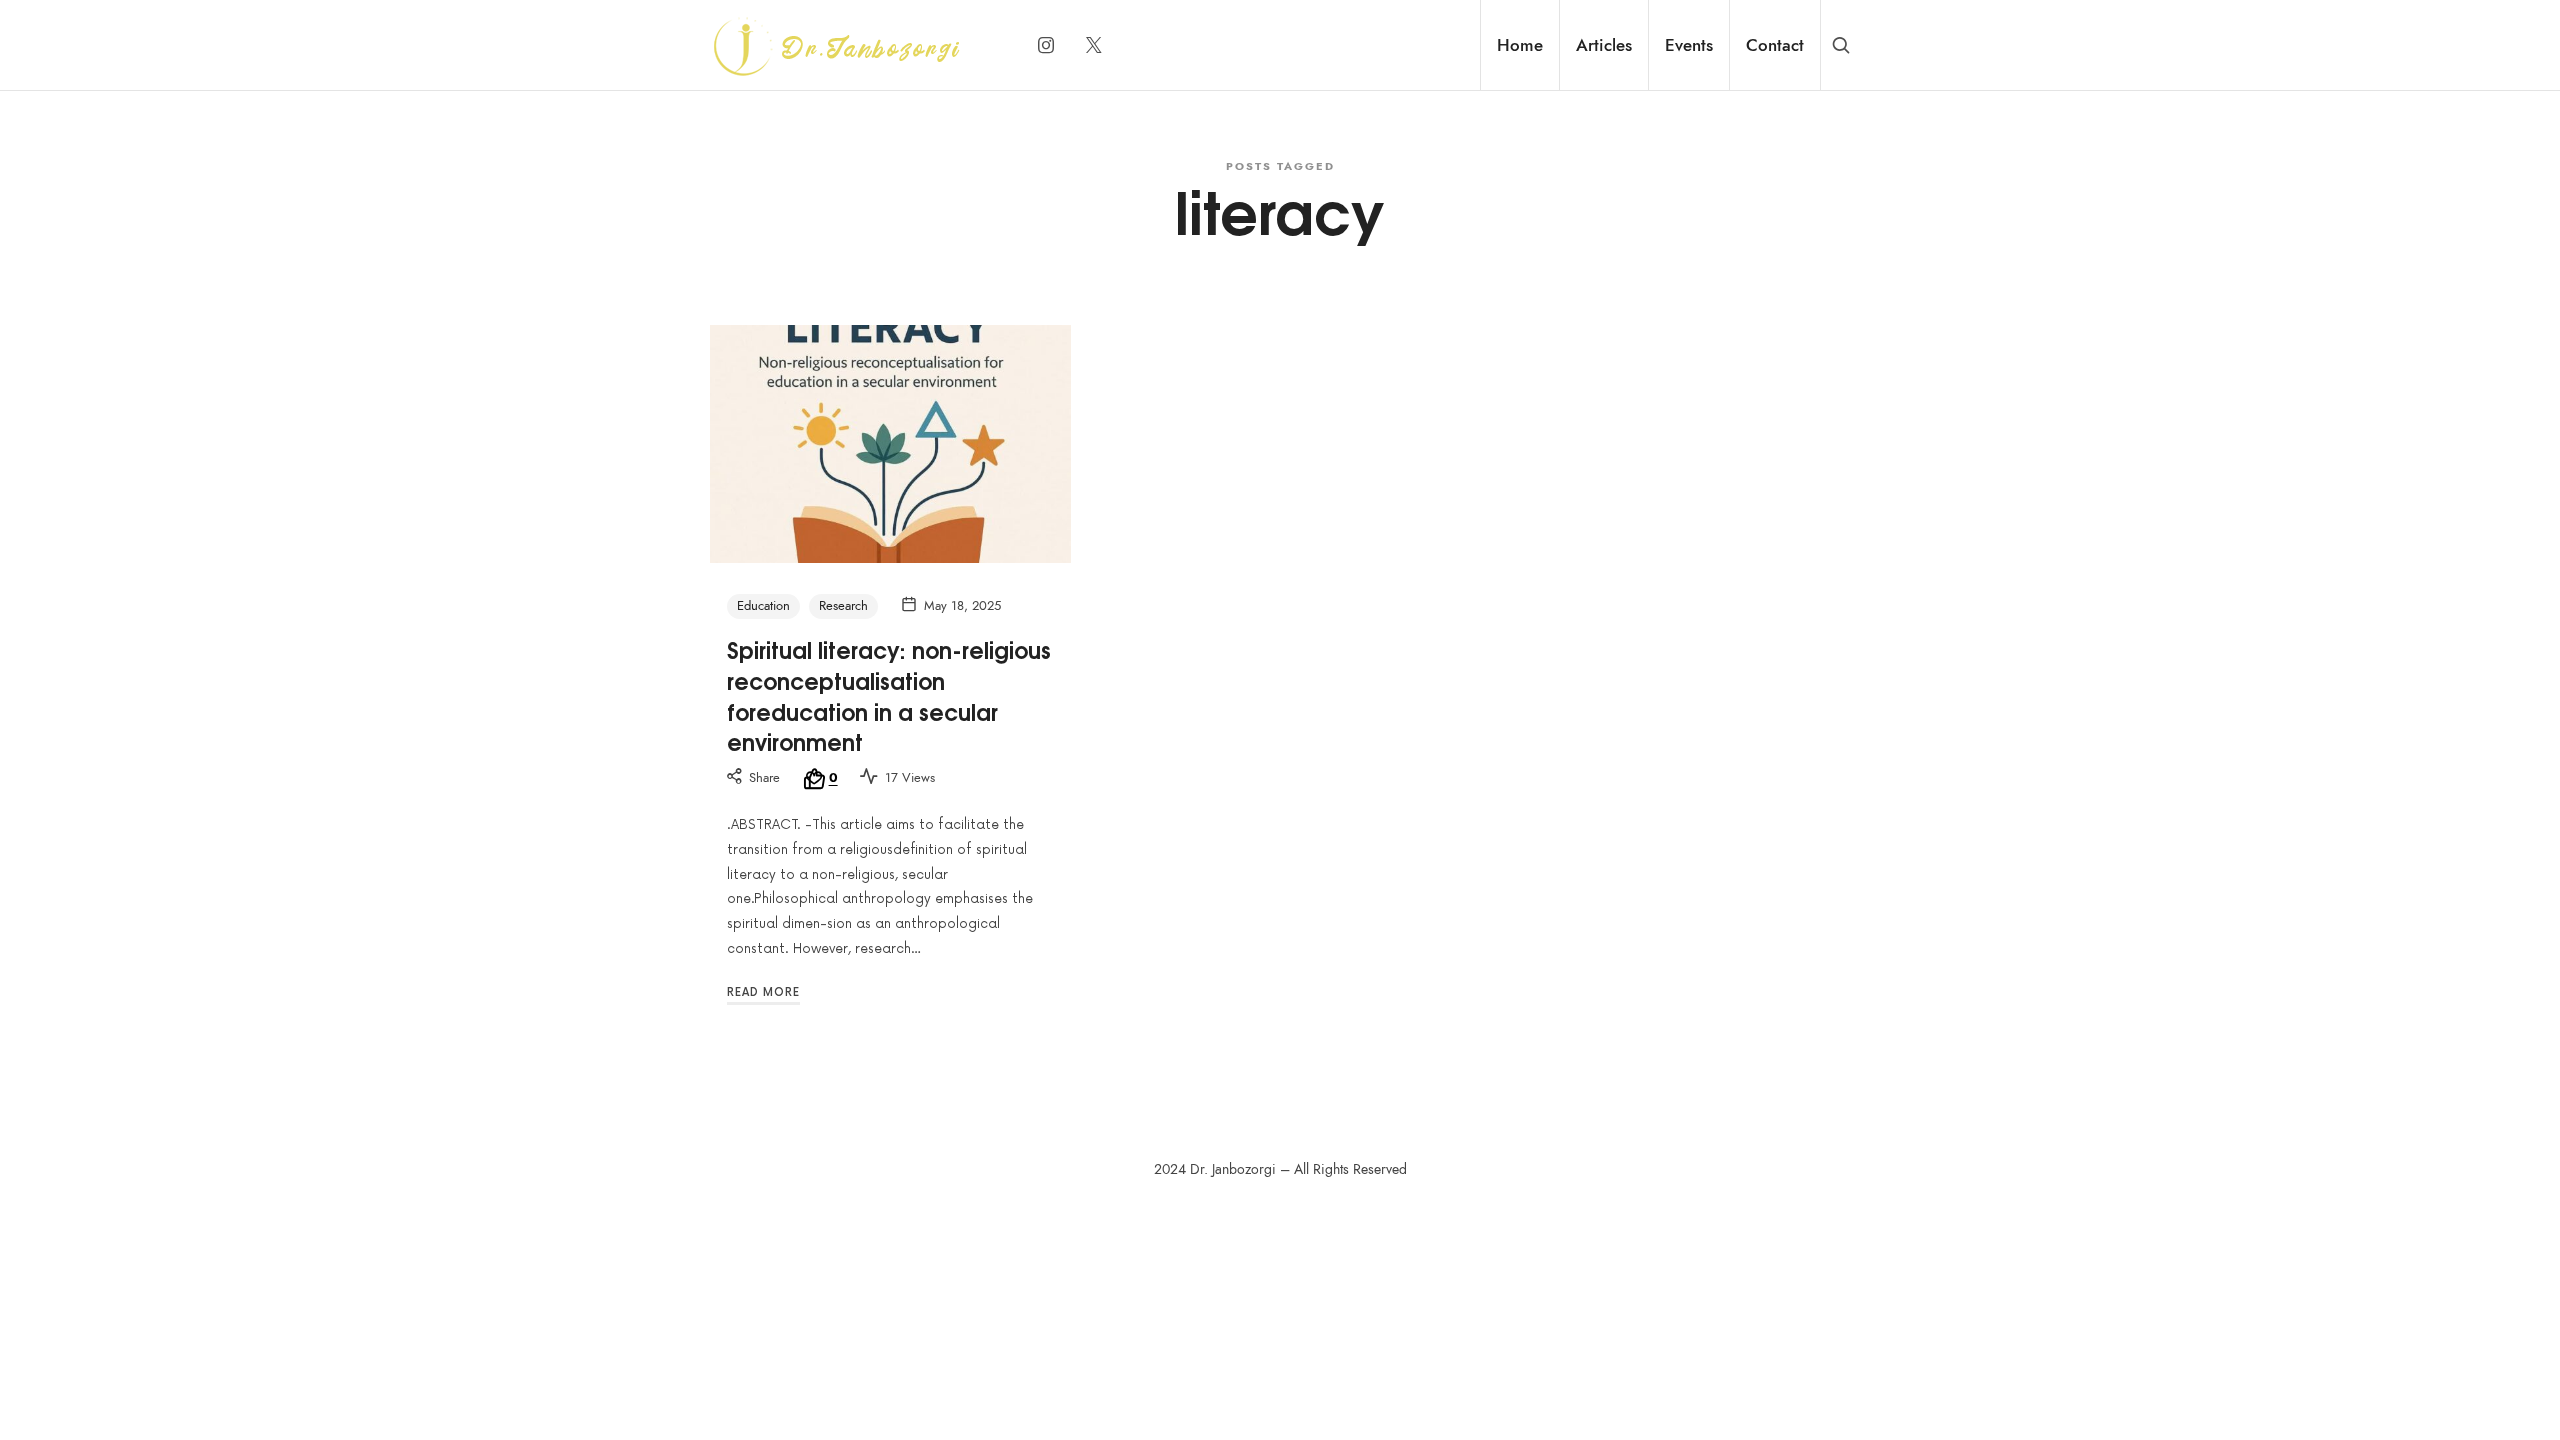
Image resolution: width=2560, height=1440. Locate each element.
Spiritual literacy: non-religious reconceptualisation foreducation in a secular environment (889, 695)
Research (843, 606)
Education (763, 606)
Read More (763, 992)
